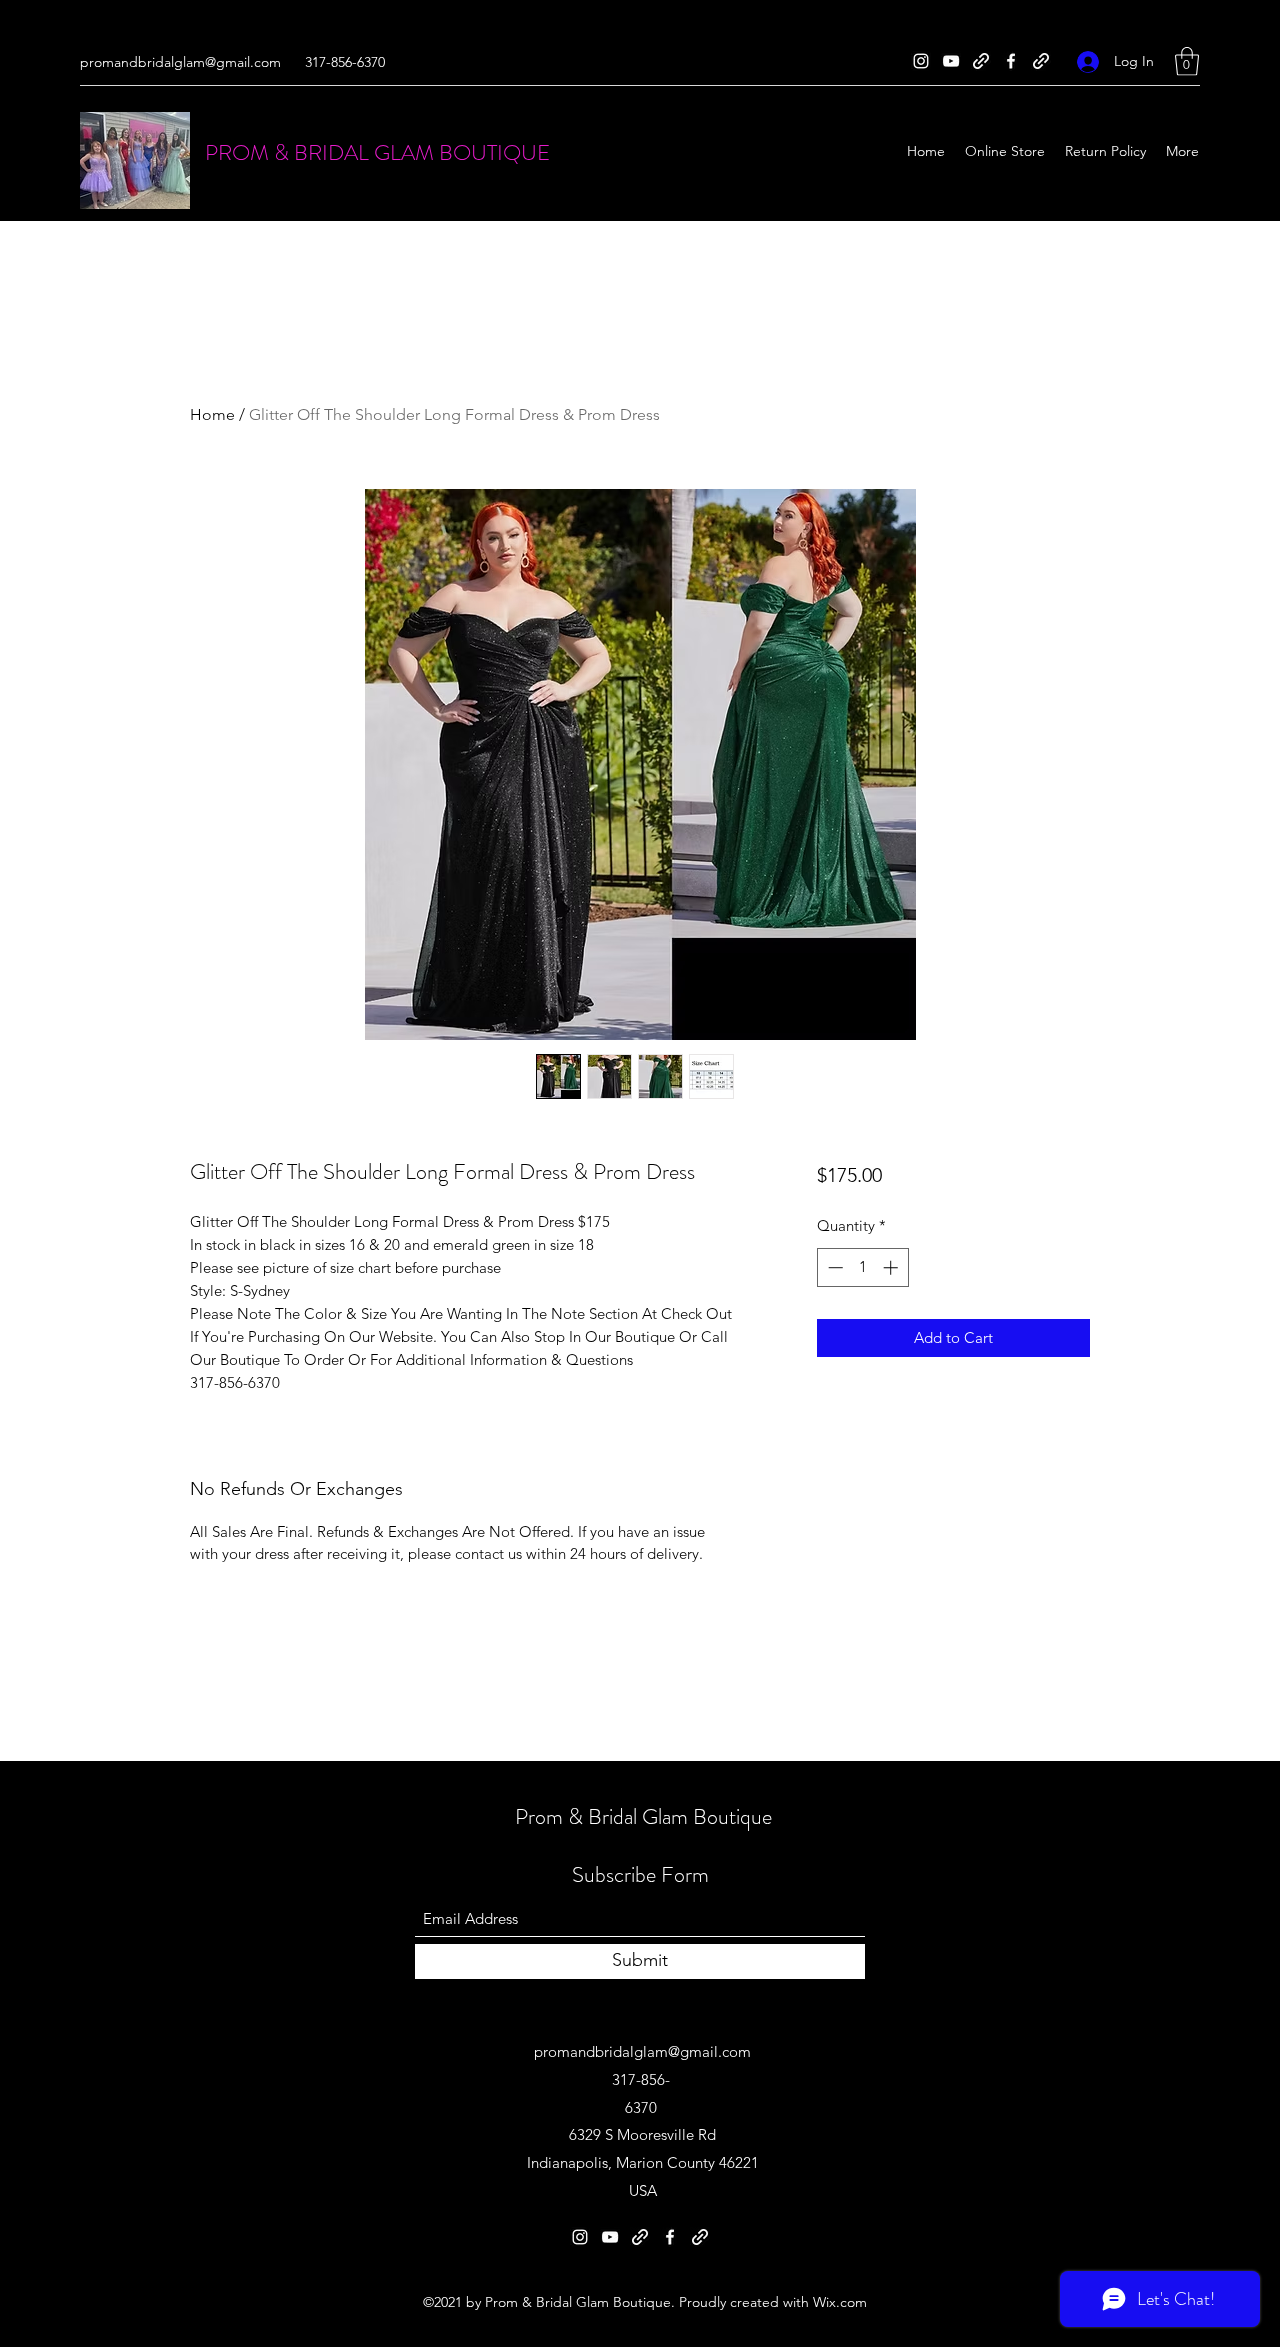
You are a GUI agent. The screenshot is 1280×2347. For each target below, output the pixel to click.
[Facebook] (1011, 61)
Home (212, 414)
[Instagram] (921, 61)
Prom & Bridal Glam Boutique (643, 1816)
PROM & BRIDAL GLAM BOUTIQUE (377, 152)
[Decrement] (833, 1267)
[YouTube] (951, 61)
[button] (1187, 61)
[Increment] (892, 1267)
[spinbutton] (862, 1267)
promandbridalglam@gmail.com (180, 62)
